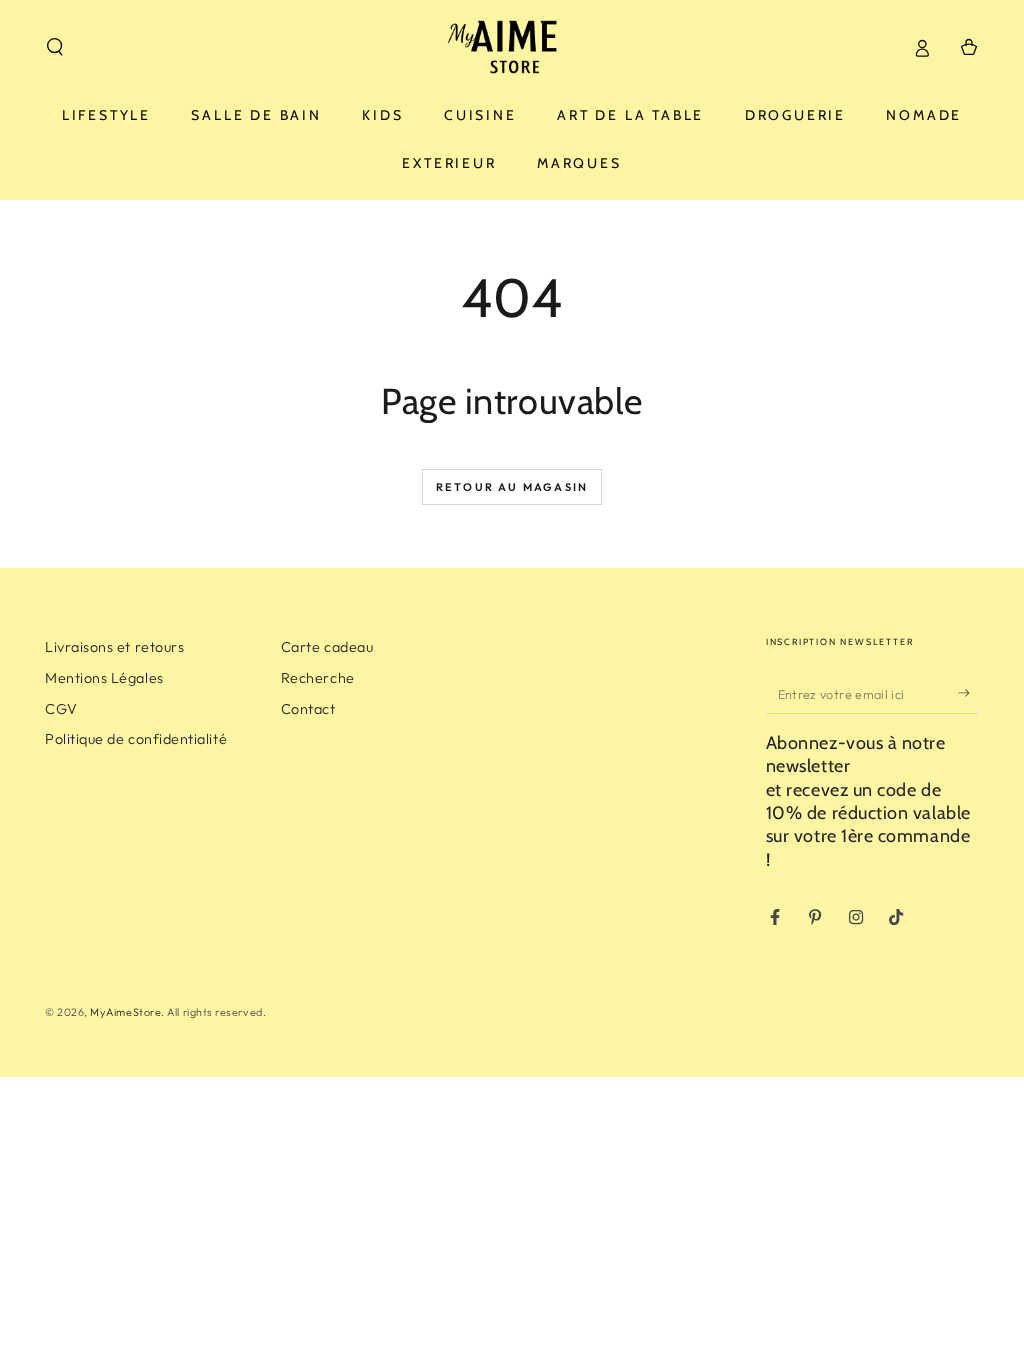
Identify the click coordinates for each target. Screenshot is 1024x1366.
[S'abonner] (968, 693)
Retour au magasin (512, 487)
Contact (308, 709)
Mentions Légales (104, 678)
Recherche (318, 678)
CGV (61, 709)
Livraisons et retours (114, 647)
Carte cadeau (327, 647)
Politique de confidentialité (136, 739)
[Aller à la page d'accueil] (511, 47)
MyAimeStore (125, 1012)
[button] (55, 47)
